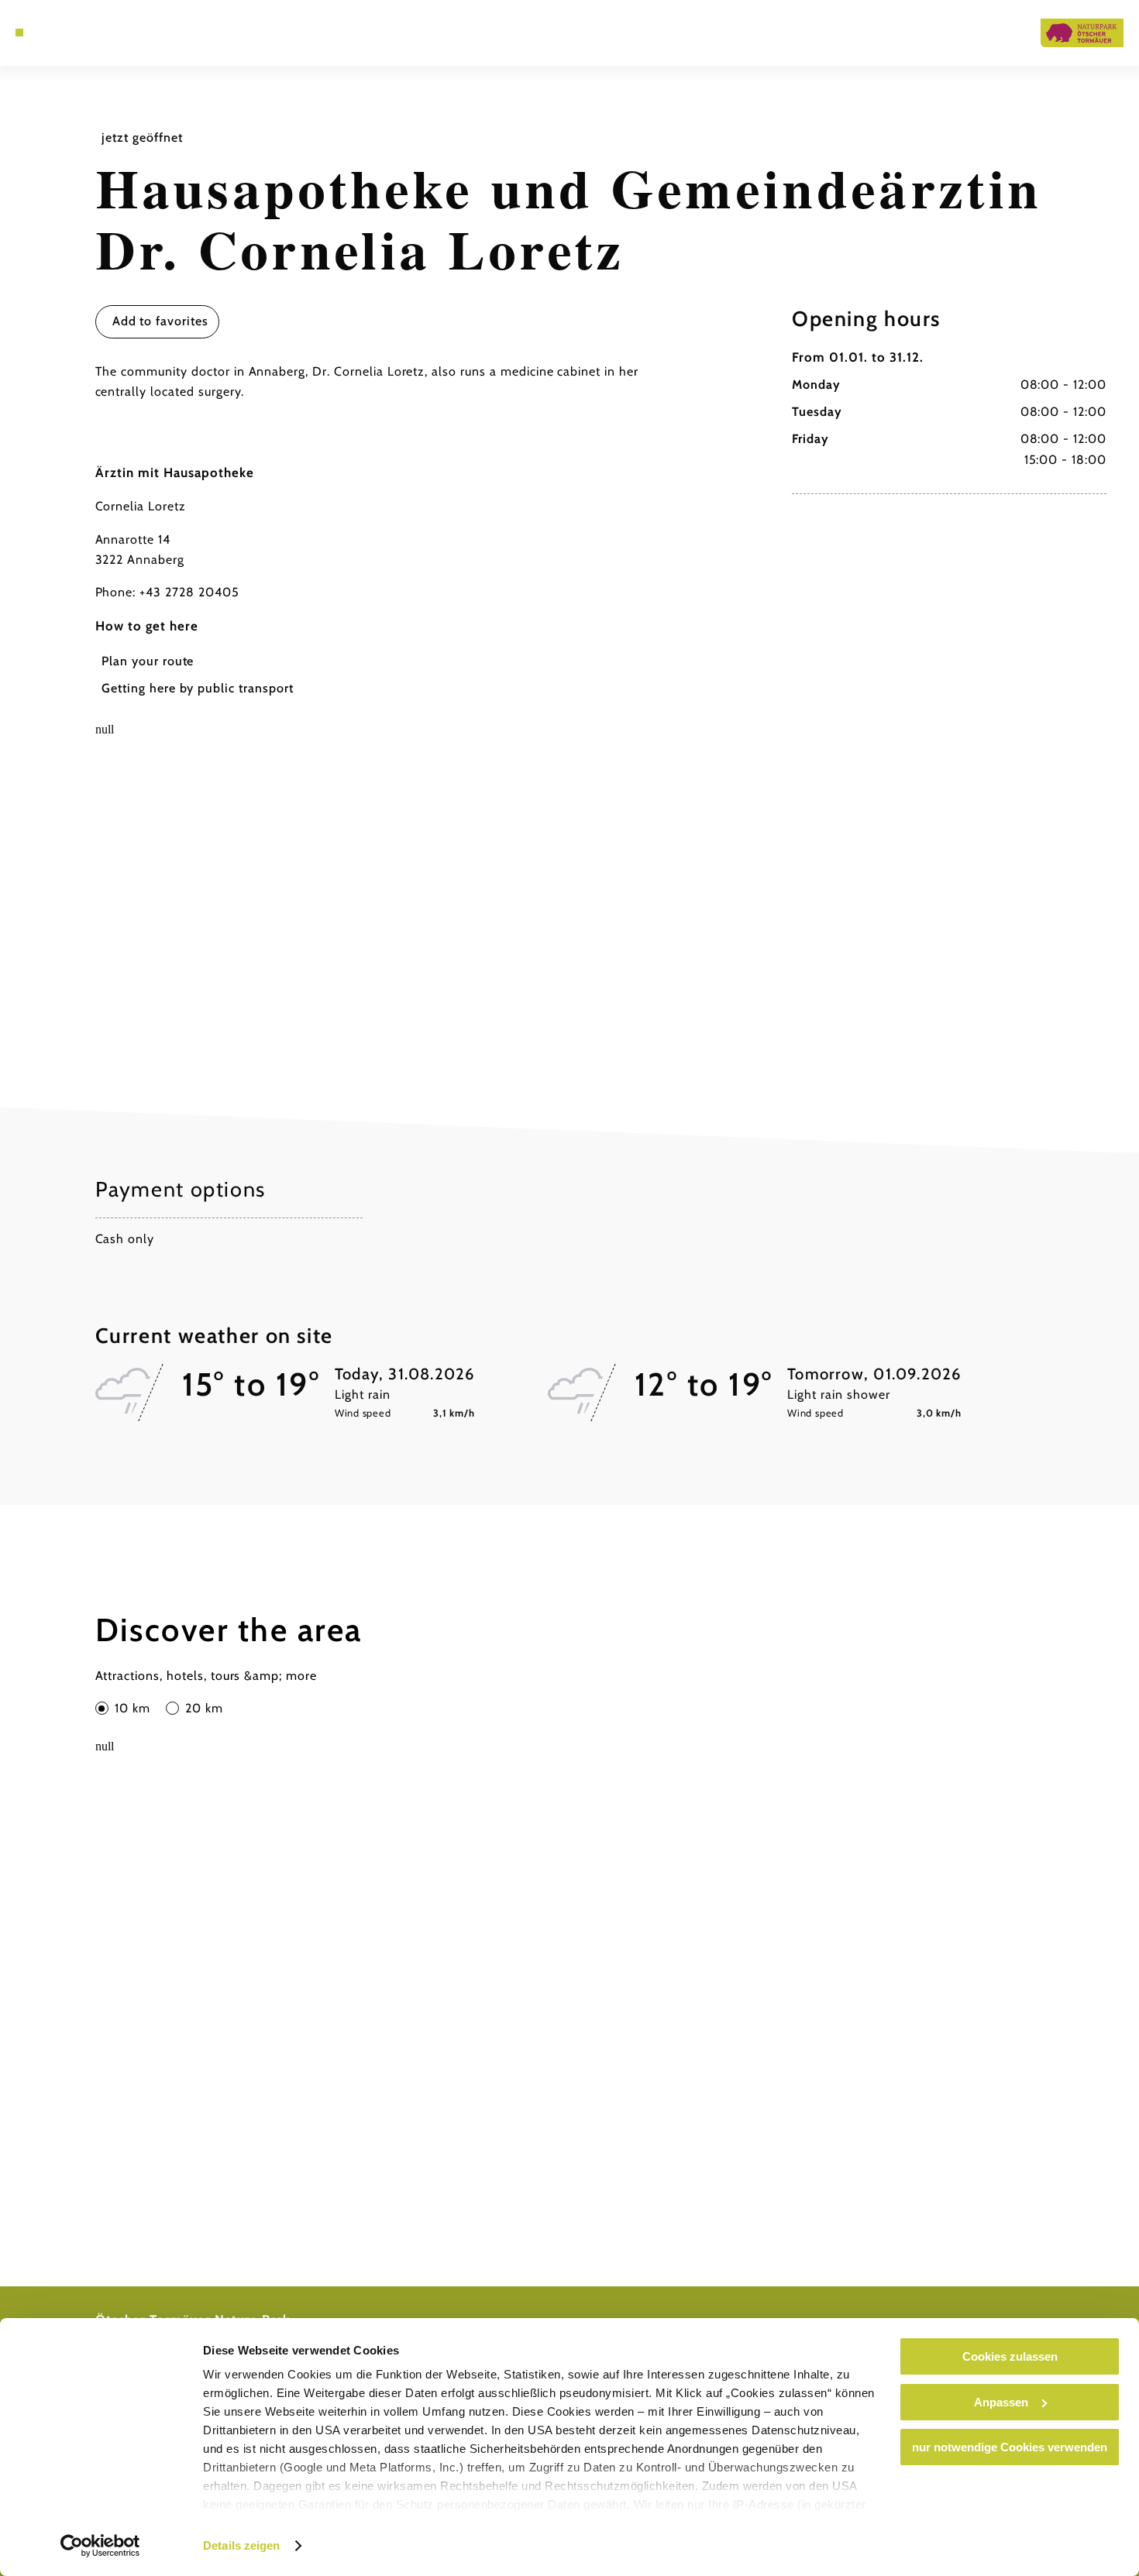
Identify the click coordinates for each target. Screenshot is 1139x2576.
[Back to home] (1082, 33)
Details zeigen (241, 2545)
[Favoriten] (57, 33)
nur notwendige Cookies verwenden (1010, 2447)
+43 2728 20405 (189, 592)
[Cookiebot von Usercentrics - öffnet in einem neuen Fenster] (100, 2546)
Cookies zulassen (1010, 2356)
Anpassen (1001, 2402)
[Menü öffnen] (19, 33)
